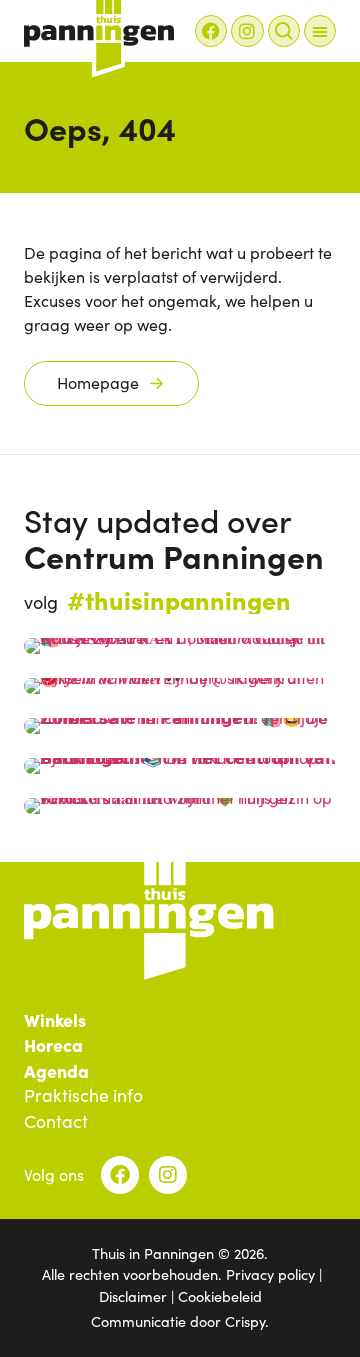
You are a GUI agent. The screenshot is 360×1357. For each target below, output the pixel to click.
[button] (320, 31)
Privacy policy (270, 1274)
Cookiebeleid (220, 1296)
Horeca (53, 1045)
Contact (56, 1122)
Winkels (55, 1020)
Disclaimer (133, 1296)
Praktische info (83, 1096)
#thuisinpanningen (179, 599)
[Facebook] (211, 31)
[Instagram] (247, 31)
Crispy (245, 1321)
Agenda (56, 1071)
